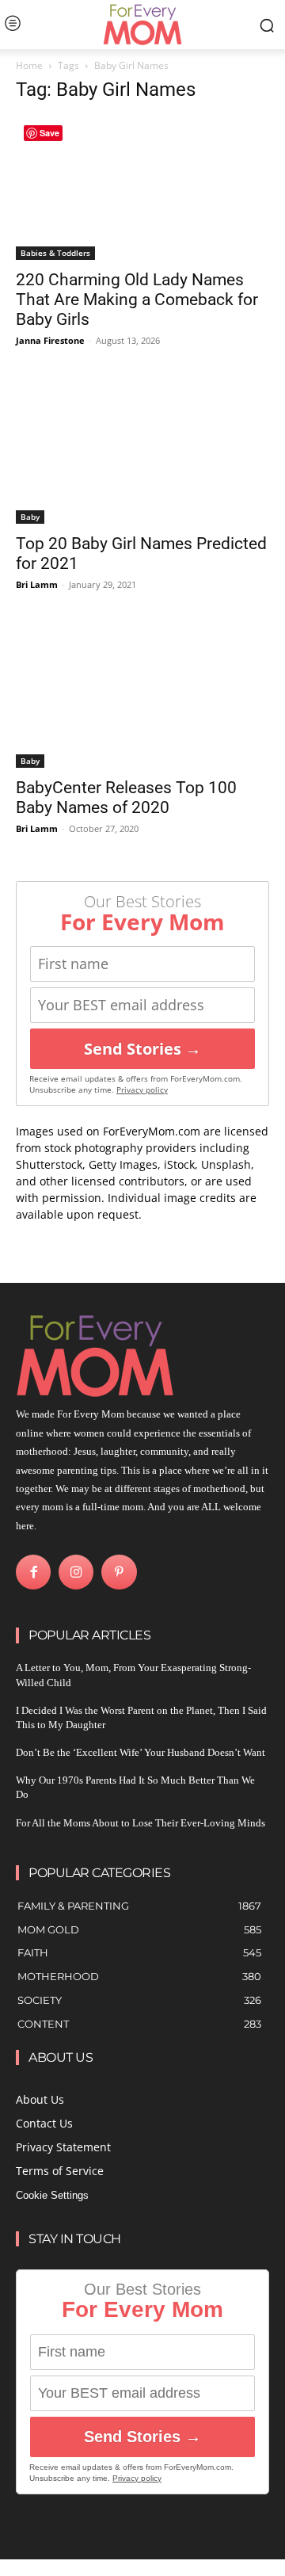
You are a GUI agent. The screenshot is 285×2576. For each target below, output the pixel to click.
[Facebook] (33, 1572)
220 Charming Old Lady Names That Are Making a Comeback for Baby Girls (137, 300)
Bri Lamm (37, 584)
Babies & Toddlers (55, 253)
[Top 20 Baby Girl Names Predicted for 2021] (142, 452)
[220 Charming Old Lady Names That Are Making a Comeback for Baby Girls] (142, 189)
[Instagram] (76, 1572)
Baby (30, 517)
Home (29, 65)
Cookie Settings (52, 2195)
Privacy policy (142, 1090)
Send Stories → (142, 1049)
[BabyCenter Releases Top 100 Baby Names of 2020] (142, 696)
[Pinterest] (119, 1572)
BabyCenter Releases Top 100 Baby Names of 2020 (126, 798)
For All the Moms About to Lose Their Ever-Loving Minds (141, 1823)
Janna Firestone (50, 340)
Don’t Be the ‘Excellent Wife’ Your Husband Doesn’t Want (141, 1752)
